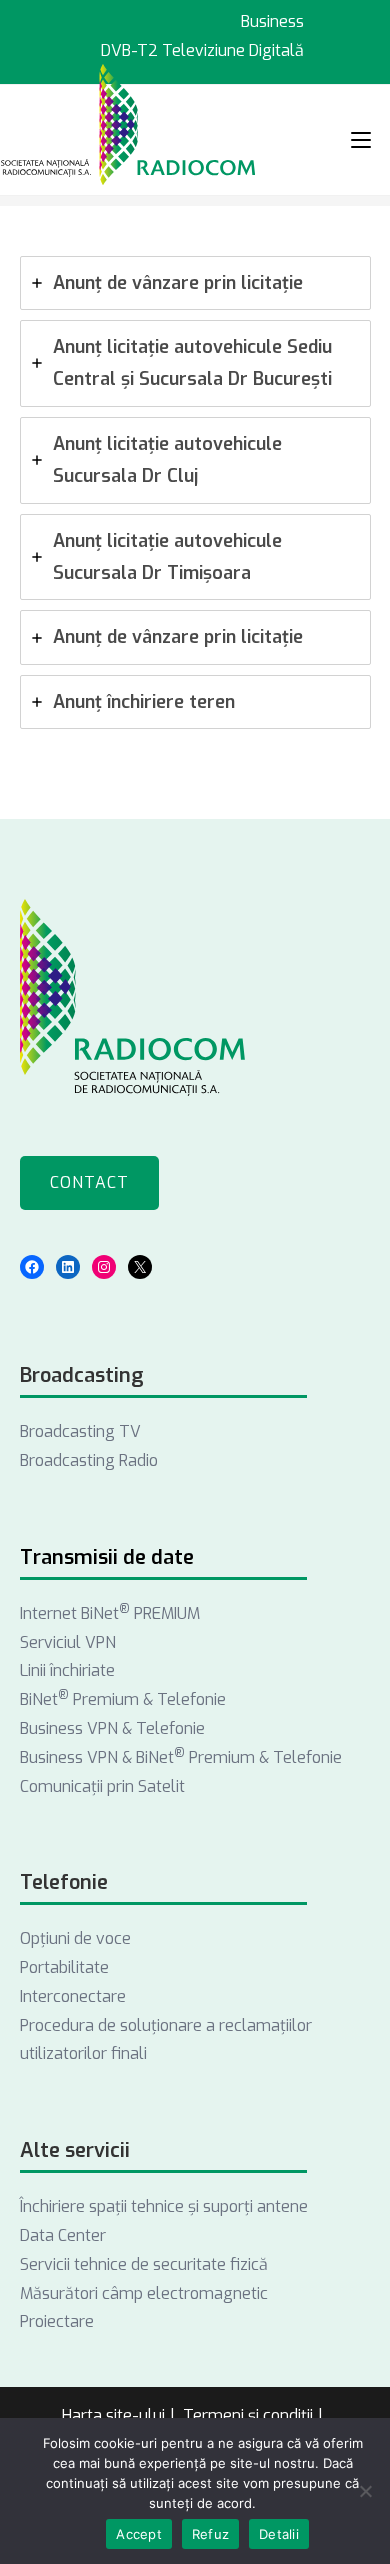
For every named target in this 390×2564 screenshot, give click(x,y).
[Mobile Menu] (361, 139)
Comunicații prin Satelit (102, 1786)
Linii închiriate (67, 1670)
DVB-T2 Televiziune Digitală (202, 50)
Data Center (63, 2235)
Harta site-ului (113, 2415)
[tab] (195, 283)
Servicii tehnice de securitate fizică (144, 2264)
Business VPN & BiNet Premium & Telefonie (181, 1757)
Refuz (210, 2534)
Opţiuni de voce (75, 1938)
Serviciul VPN (68, 1642)
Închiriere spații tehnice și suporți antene (164, 2206)
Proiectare (57, 2321)
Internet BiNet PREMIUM (110, 1613)
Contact (89, 1182)
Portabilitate (64, 1967)
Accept (139, 2534)
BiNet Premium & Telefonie (123, 1699)
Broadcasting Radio (89, 1460)
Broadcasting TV (80, 1431)
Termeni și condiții (248, 2415)
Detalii (279, 2534)
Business (272, 21)
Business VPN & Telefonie (112, 1728)
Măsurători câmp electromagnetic (144, 2293)
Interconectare (73, 1996)
